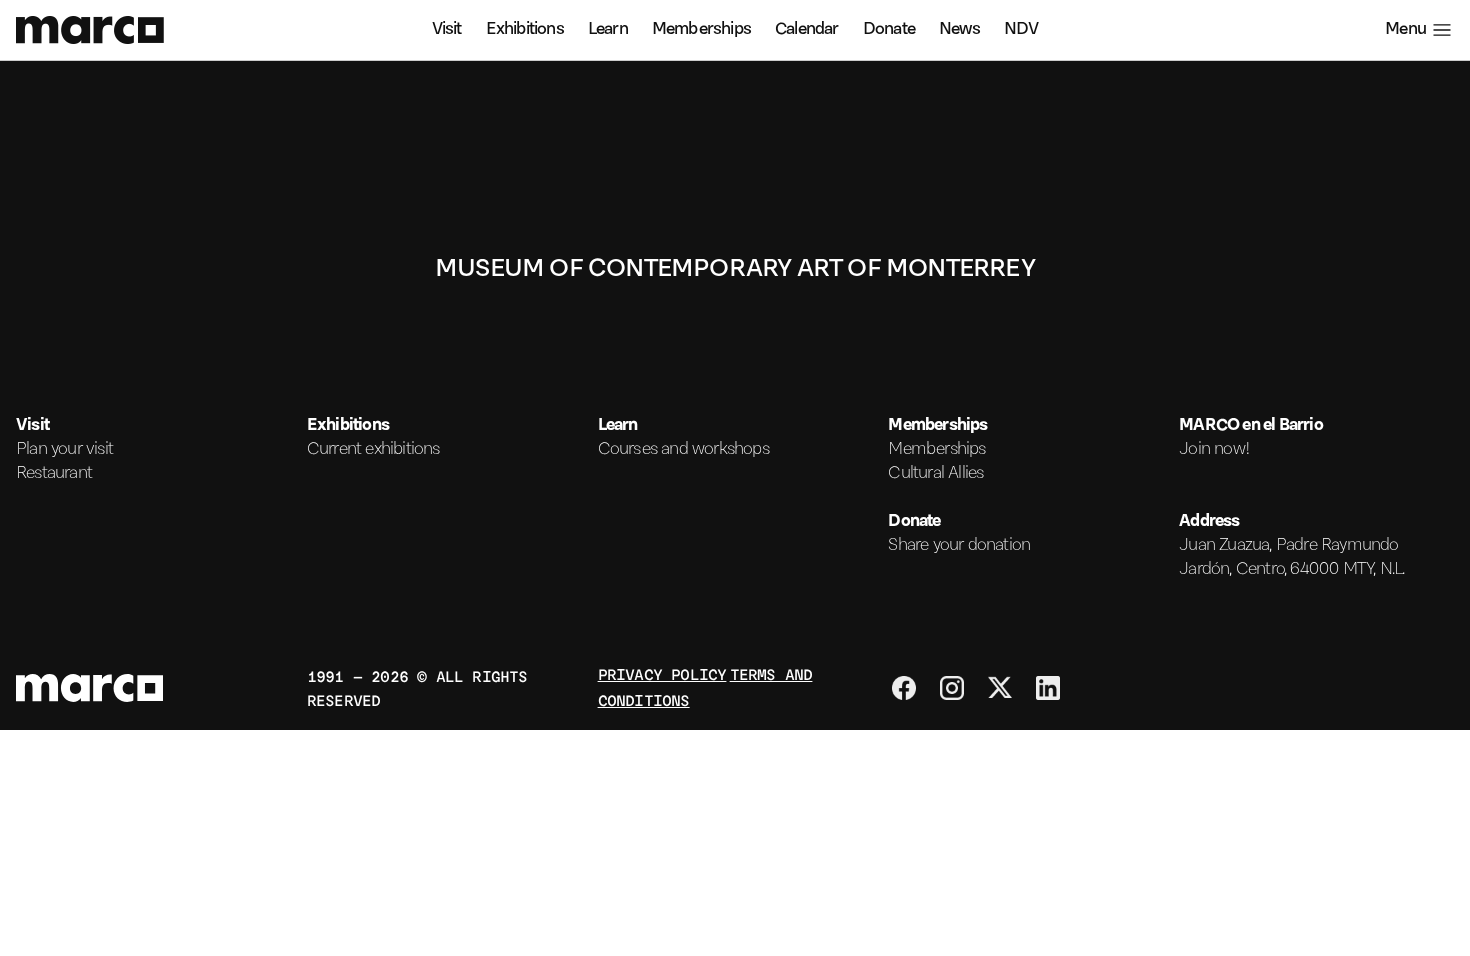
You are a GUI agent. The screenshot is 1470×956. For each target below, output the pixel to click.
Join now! (1214, 450)
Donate (889, 30)
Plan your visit (64, 450)
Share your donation (959, 546)
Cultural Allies (935, 474)
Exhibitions (525, 30)
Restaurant (54, 474)
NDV (1021, 30)
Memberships (701, 30)
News (959, 30)
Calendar (807, 30)
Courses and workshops (683, 450)
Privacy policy (662, 673)
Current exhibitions (373, 450)
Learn (608, 30)
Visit (447, 30)
